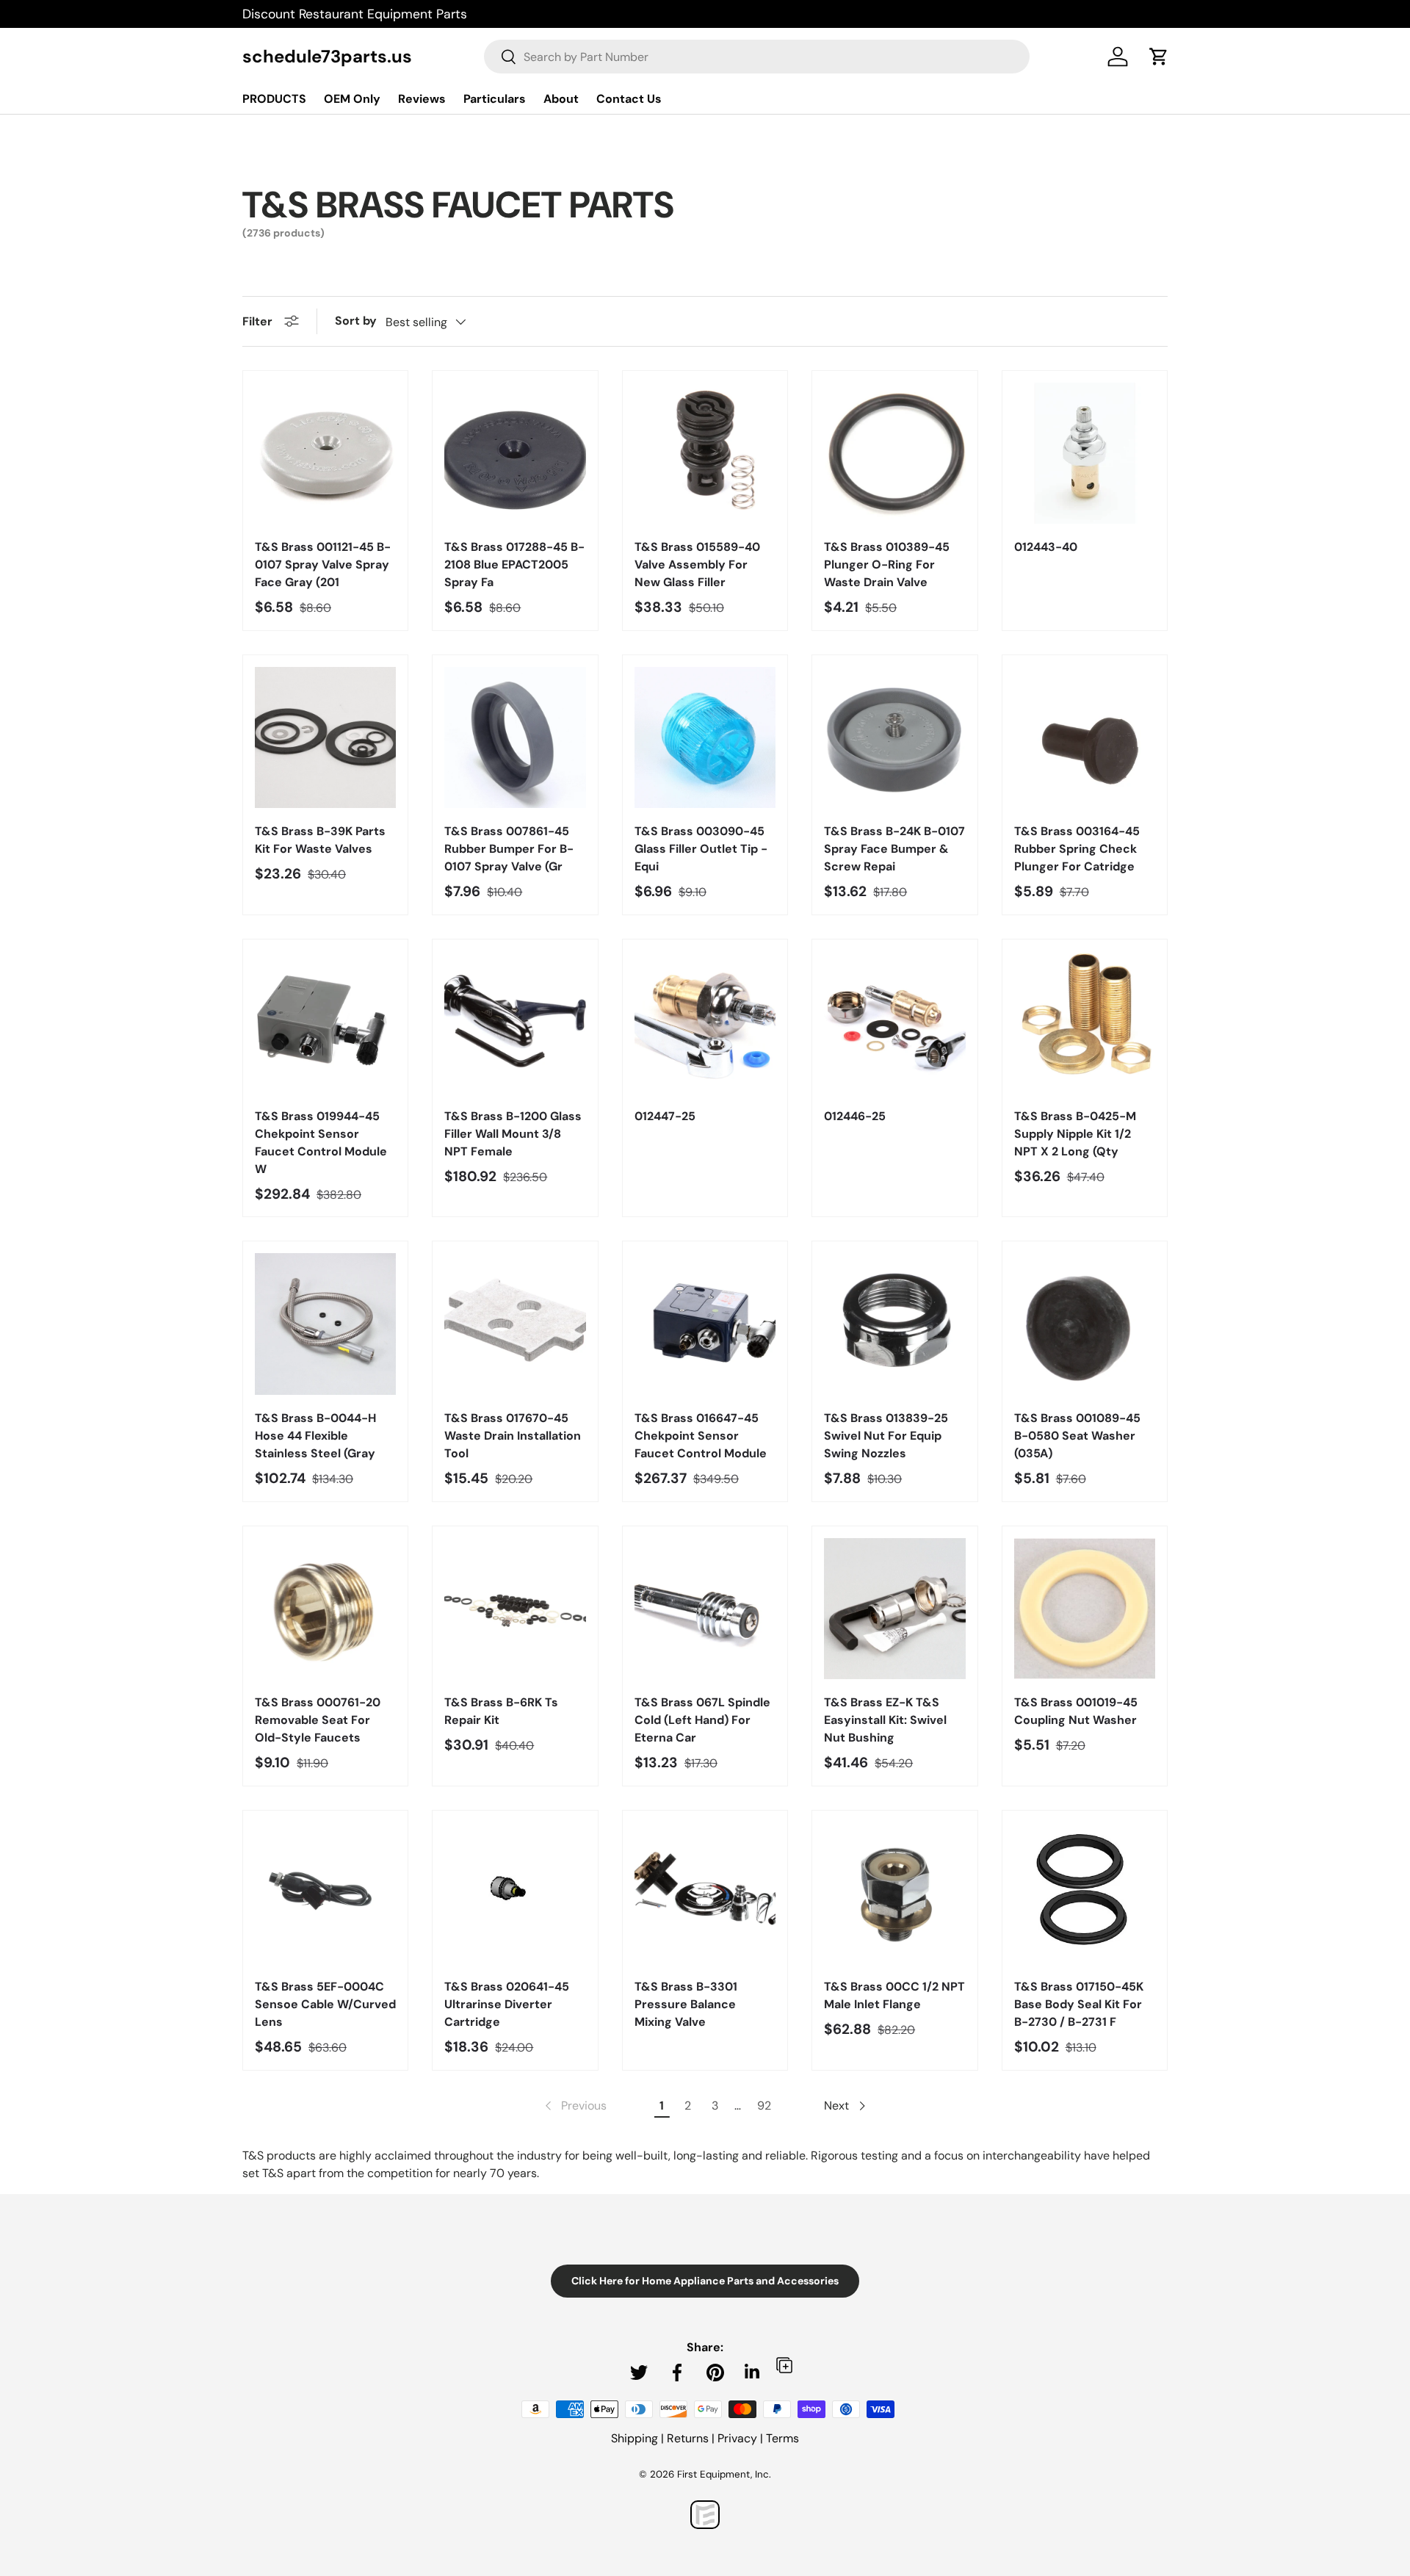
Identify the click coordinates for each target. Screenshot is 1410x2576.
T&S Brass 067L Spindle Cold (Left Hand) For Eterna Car (702, 1720)
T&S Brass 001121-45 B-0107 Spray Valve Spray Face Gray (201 (323, 564)
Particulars (495, 99)
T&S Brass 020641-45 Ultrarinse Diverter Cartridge (507, 2004)
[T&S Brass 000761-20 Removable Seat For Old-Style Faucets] (325, 1609)
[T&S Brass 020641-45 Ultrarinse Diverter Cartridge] (515, 1893)
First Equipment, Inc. (724, 2474)
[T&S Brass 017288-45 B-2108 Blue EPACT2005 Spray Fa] (515, 453)
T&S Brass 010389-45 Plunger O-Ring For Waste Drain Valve (887, 564)
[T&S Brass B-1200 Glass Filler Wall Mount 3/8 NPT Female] (515, 1022)
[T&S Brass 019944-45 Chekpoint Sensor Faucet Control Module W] (325, 1022)
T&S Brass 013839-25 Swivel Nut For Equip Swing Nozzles (886, 1436)
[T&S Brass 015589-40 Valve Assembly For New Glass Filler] (705, 453)
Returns (688, 2438)
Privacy (737, 2438)
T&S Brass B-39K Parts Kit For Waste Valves (320, 840)
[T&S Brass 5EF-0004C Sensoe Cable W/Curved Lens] (325, 1893)
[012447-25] (705, 1022)
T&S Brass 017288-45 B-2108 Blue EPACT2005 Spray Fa (514, 564)
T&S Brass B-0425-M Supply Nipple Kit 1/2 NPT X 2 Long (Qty (1075, 1134)
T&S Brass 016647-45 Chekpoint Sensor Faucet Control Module (701, 1436)
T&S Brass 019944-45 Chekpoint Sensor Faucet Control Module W (321, 1143)
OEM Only (352, 99)
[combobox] (757, 57)
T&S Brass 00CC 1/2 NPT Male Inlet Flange (894, 1995)
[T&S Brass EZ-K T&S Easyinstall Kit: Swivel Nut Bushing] (894, 1609)
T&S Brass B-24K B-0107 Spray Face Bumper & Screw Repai (894, 849)
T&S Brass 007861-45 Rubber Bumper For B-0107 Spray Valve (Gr (509, 849)
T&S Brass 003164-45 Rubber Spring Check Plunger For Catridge (1077, 849)
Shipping (634, 2438)
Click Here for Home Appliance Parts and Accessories (705, 2281)
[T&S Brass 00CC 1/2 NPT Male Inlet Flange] (894, 1893)
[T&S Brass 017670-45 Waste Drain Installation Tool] (515, 1324)
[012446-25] (894, 1022)
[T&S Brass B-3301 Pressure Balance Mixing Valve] (705, 1893)
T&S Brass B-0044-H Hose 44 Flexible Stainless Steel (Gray (315, 1436)
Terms (782, 2438)
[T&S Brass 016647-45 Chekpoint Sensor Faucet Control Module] (705, 1324)
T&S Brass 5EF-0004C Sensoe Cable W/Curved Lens (325, 2004)
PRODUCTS (274, 99)
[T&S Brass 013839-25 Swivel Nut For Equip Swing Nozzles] (894, 1324)
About (561, 99)
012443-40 (1046, 547)
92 (764, 2106)
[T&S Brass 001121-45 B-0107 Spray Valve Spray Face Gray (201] (325, 453)
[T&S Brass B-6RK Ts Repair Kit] (515, 1609)
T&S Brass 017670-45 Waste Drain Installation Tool (513, 1436)
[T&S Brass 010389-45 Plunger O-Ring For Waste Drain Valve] (894, 453)
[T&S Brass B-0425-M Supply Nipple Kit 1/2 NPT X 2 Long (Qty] (1085, 1022)
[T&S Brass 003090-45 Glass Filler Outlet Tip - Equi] (705, 737)
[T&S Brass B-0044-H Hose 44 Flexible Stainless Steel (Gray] (325, 1324)
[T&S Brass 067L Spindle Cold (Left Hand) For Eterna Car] (705, 1609)
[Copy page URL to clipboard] (784, 2365)
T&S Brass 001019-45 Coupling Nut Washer (1076, 1711)
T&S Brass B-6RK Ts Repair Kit (501, 1711)
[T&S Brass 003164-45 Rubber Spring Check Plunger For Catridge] (1085, 737)
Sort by (356, 321)
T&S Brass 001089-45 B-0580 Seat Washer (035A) (1077, 1436)
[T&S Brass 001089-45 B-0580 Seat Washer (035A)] (1085, 1324)
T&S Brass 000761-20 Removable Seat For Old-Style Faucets (318, 1720)
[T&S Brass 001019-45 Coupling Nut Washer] (1085, 1609)
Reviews (422, 99)
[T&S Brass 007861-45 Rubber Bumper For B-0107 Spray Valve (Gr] (515, 737)
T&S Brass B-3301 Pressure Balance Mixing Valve (686, 2004)
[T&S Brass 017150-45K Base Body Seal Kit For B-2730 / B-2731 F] (1085, 1893)
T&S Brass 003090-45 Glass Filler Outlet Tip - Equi (701, 849)
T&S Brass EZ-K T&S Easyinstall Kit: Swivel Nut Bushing (885, 1720)
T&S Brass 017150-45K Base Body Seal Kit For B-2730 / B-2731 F (1079, 2004)
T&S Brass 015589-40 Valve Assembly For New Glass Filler (697, 564)
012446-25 (855, 1116)
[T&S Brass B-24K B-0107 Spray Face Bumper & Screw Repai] (894, 737)
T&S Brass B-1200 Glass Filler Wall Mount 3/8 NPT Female (513, 1134)
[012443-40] (1085, 453)
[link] (574, 2106)
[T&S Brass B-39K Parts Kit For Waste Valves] (325, 737)
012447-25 (665, 1116)
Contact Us (629, 99)
